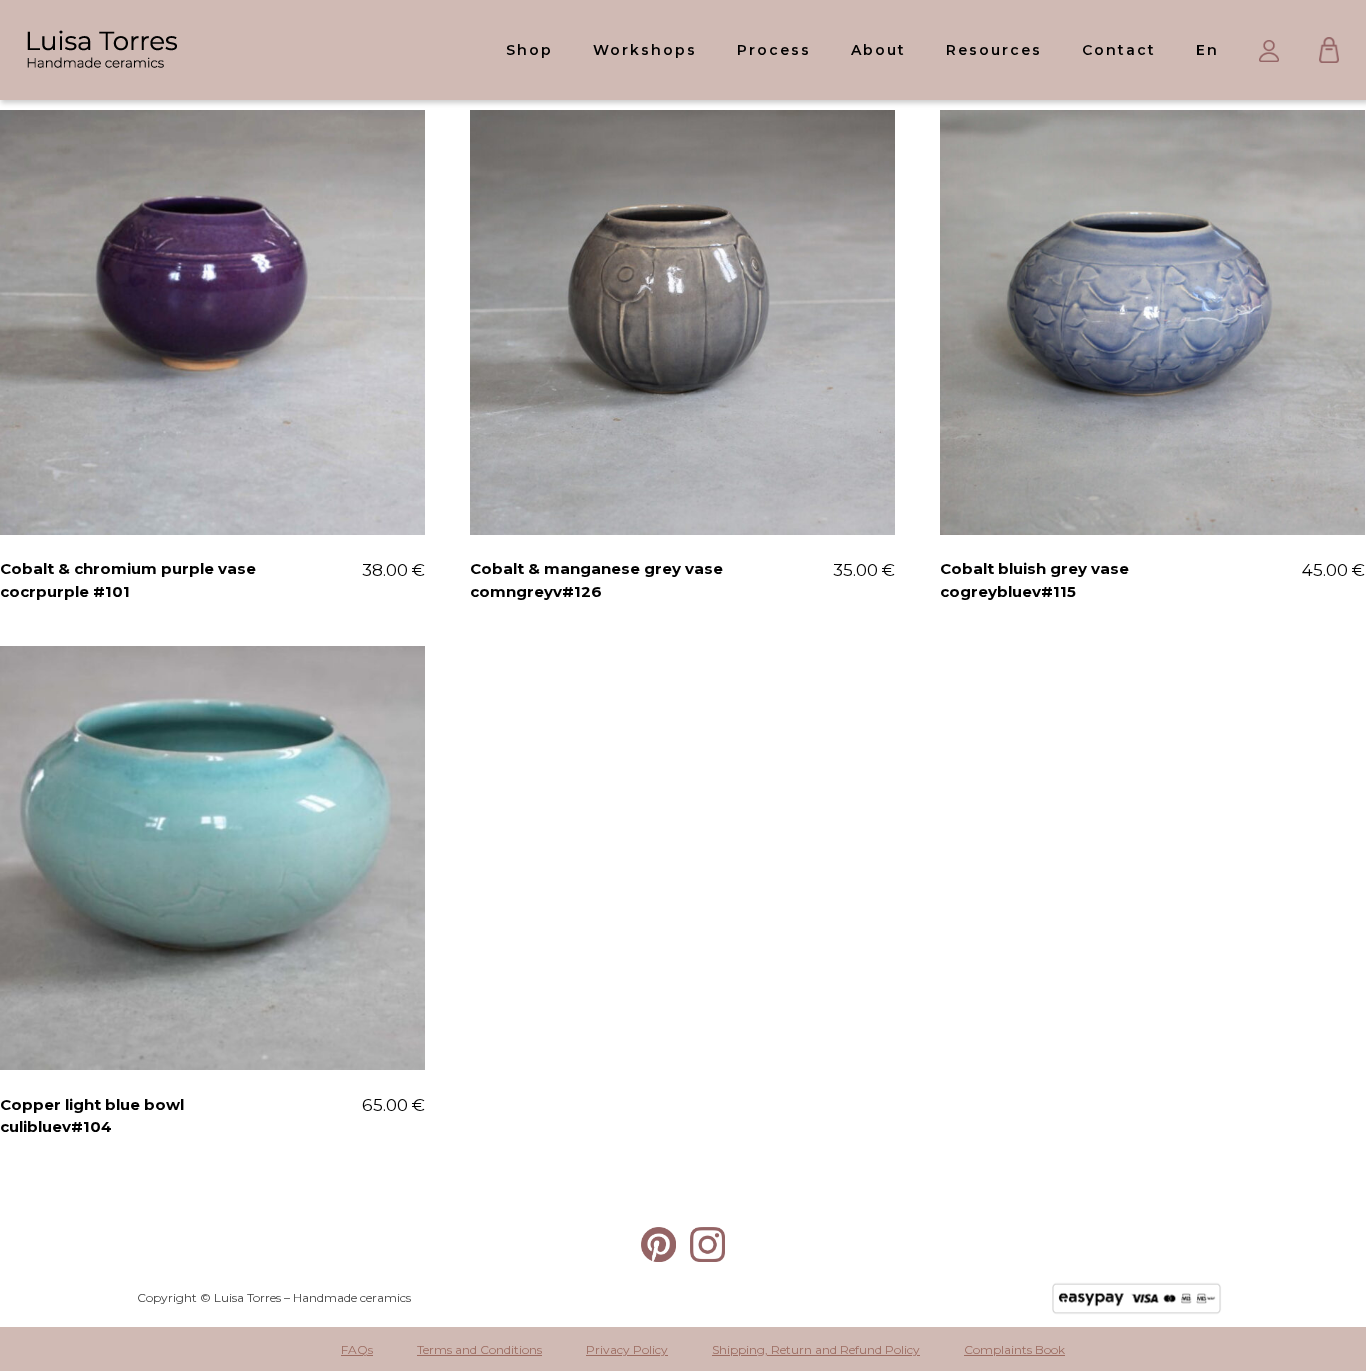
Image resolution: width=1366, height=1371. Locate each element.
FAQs (357, 1349)
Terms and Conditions (479, 1349)
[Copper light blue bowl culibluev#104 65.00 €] (212, 858)
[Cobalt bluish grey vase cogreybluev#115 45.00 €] (1152, 322)
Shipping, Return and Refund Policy (816, 1349)
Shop (529, 50)
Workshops (645, 50)
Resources (994, 50)
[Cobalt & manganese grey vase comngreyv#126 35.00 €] (682, 322)
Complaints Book (1014, 1349)
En (1207, 50)
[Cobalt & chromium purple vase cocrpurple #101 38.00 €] (212, 322)
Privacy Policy (627, 1349)
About (878, 50)
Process (774, 50)
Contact (1119, 50)
